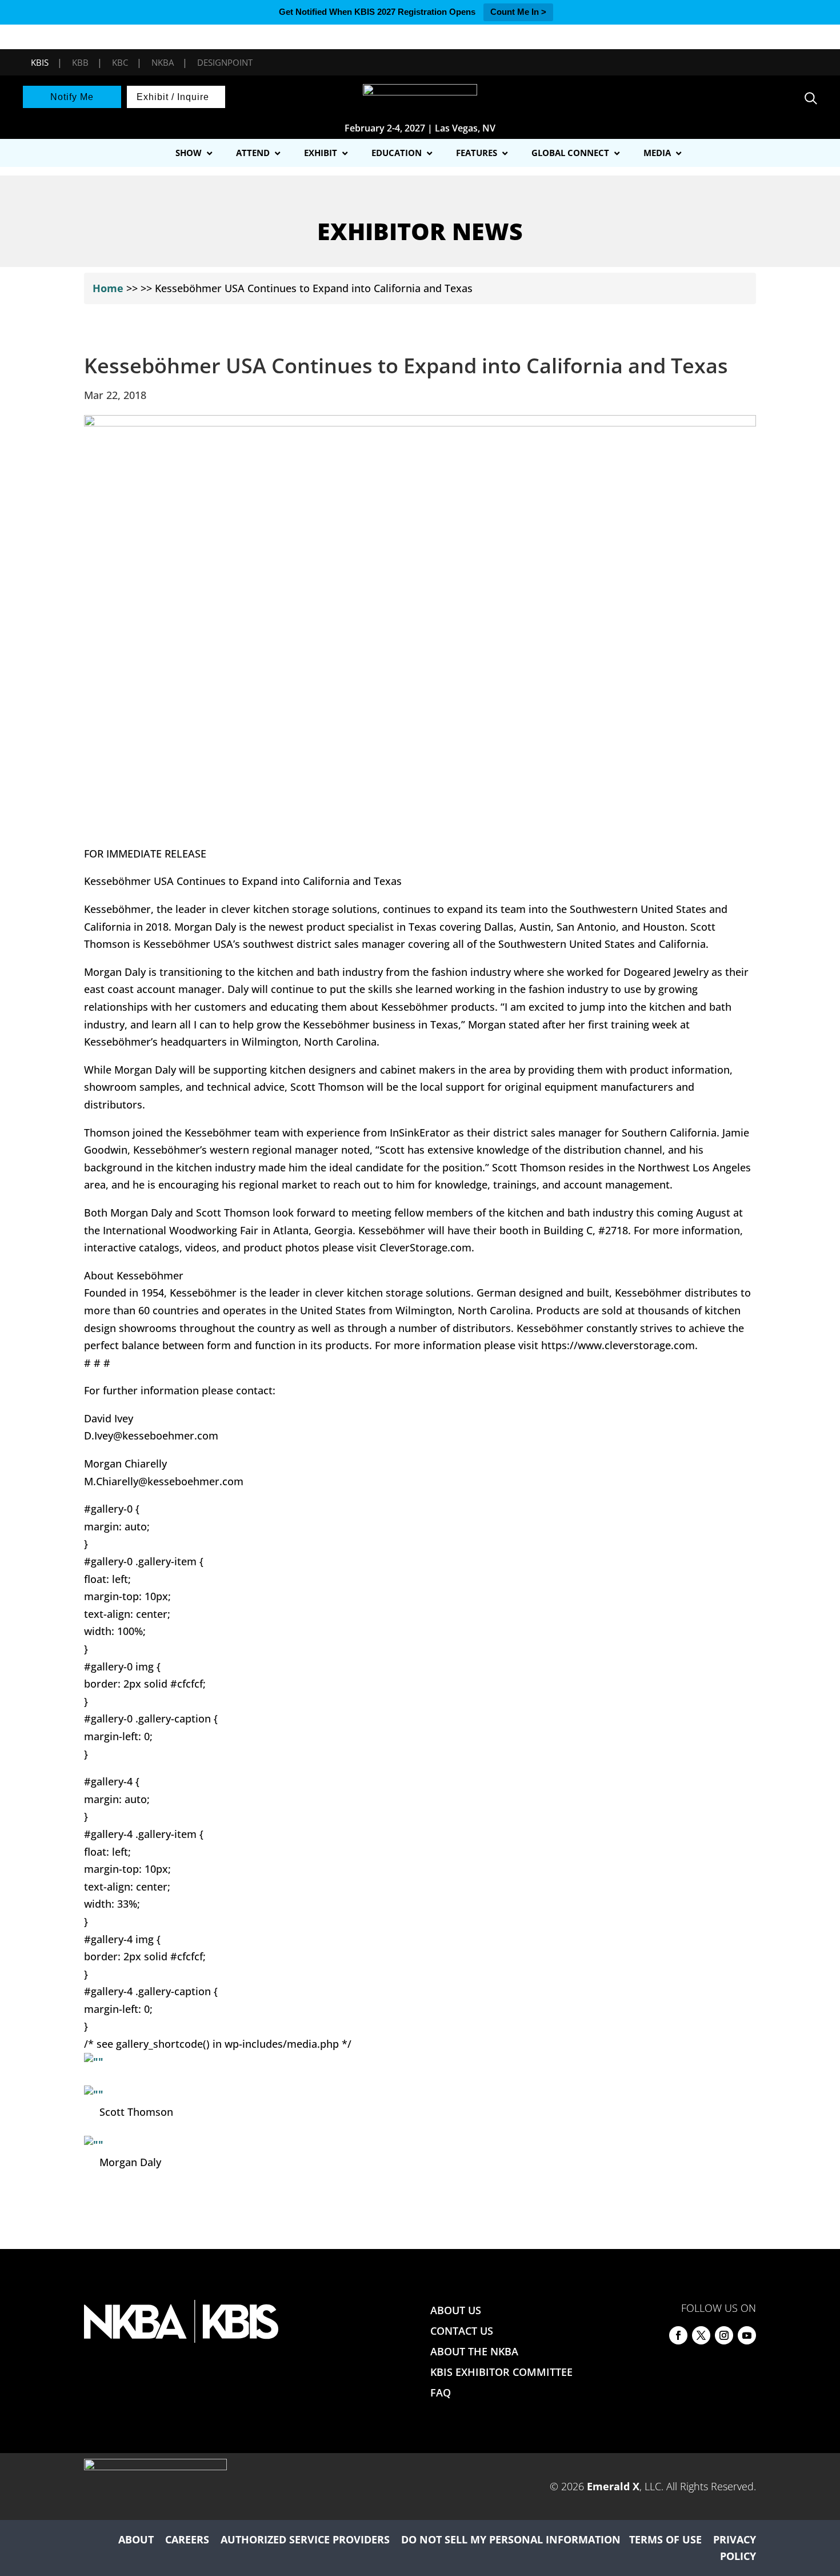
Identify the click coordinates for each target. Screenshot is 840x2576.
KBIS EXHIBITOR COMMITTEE (501, 2372)
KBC (120, 62)
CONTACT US (462, 2331)
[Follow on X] (701, 2335)
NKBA (163, 62)
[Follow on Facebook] (678, 2335)
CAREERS (187, 2539)
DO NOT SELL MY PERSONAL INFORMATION (511, 2539)
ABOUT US (456, 2310)
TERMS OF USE (665, 2539)
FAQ (441, 2392)
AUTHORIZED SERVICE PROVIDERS (305, 2539)
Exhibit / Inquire (173, 97)
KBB (80, 62)
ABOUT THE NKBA (474, 2351)
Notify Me (72, 97)
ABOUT (136, 2539)
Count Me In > (518, 12)
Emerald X (613, 2486)
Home (108, 288)
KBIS (40, 62)
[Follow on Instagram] (724, 2335)
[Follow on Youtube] (747, 2335)
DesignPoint (225, 62)
